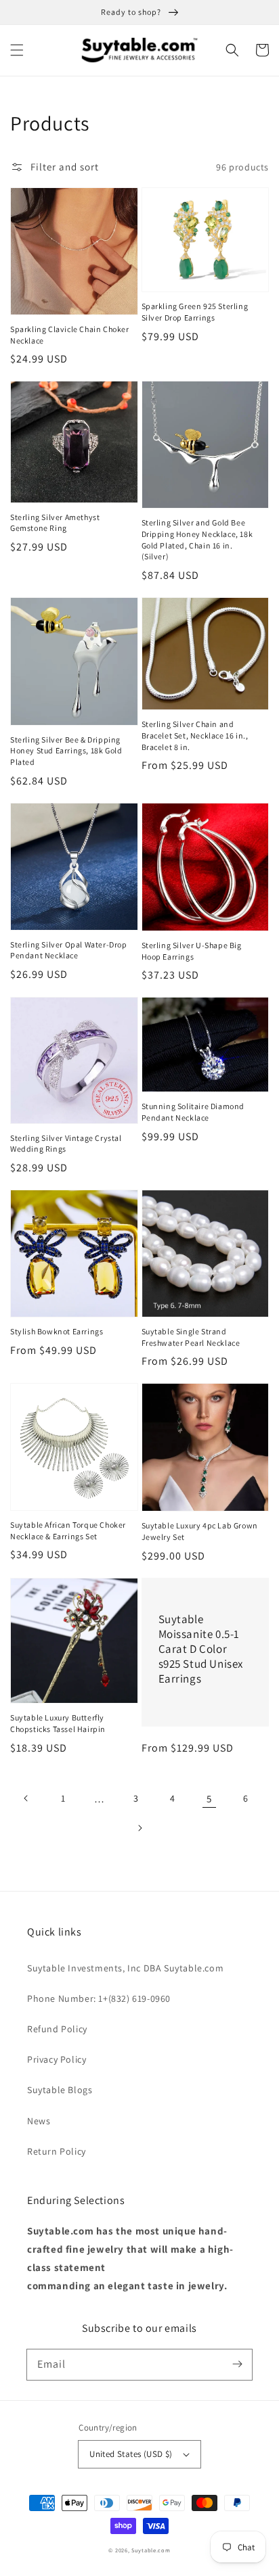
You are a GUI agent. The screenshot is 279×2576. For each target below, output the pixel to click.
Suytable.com (151, 2550)
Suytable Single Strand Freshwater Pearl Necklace (191, 1337)
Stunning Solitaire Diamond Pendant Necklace (193, 1112)
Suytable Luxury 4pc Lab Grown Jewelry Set (200, 1531)
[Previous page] (26, 1798)
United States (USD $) (131, 2454)
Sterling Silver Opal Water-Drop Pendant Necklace (69, 950)
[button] (17, 50)
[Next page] (139, 1828)
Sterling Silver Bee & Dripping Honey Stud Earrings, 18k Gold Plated (66, 751)
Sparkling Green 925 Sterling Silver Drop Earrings (195, 312)
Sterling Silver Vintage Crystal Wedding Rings (66, 1144)
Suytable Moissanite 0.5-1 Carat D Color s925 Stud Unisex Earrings (201, 1649)
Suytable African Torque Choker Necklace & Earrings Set (68, 1530)
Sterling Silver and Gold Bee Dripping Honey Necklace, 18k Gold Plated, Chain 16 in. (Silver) (197, 539)
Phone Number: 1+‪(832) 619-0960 (99, 1998)
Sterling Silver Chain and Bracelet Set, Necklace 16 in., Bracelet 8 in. (195, 735)
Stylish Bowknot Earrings (57, 1331)
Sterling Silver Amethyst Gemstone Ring (55, 523)
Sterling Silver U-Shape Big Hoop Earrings (192, 951)
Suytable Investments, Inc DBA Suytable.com (125, 1968)
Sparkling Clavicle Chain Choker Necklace (70, 335)
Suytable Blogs (60, 2090)
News (39, 2121)
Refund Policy (57, 2029)
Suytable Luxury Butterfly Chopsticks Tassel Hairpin (58, 1723)
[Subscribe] (237, 2364)
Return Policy (57, 2151)
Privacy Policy (57, 2059)
